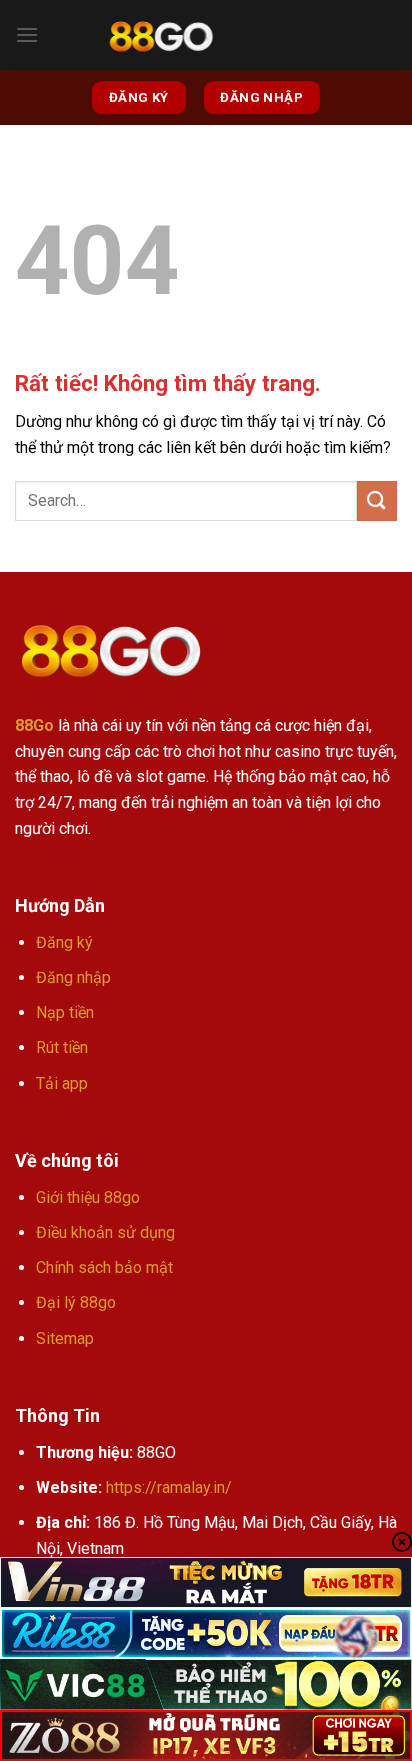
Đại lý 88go (76, 1302)
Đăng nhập (73, 977)
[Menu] (27, 34)
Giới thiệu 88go (88, 1197)
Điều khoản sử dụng (105, 1232)
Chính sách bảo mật (104, 1267)
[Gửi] (377, 500)
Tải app (62, 1083)
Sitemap (65, 1338)
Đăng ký (64, 942)
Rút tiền (62, 1047)
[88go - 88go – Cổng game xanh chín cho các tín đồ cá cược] (161, 35)
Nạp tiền (65, 1012)
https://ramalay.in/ (169, 1487)
